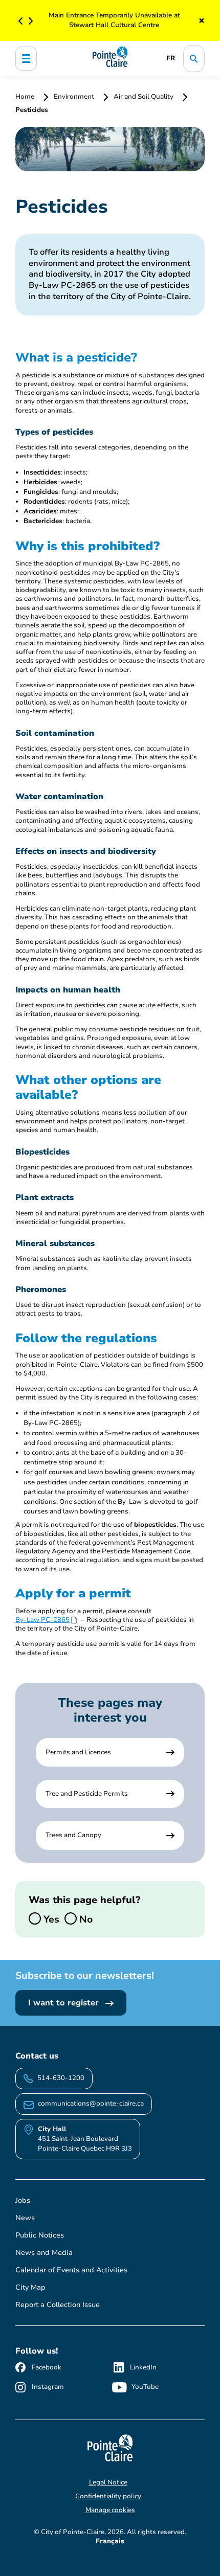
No (85, 1919)
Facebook (47, 2367)
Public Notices (40, 2235)
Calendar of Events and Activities (71, 2270)
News (25, 2218)
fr (171, 58)
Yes (50, 1919)
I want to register (65, 2003)
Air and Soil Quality (144, 97)
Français (110, 2541)
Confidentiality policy (108, 2496)
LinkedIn (143, 2367)
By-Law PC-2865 (42, 1620)
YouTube (145, 2387)
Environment (74, 97)
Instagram (48, 2387)
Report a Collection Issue (58, 2305)
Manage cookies (110, 2510)
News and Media (44, 2253)
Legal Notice (108, 2482)
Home (26, 97)
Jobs (23, 2200)
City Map (30, 2287)
